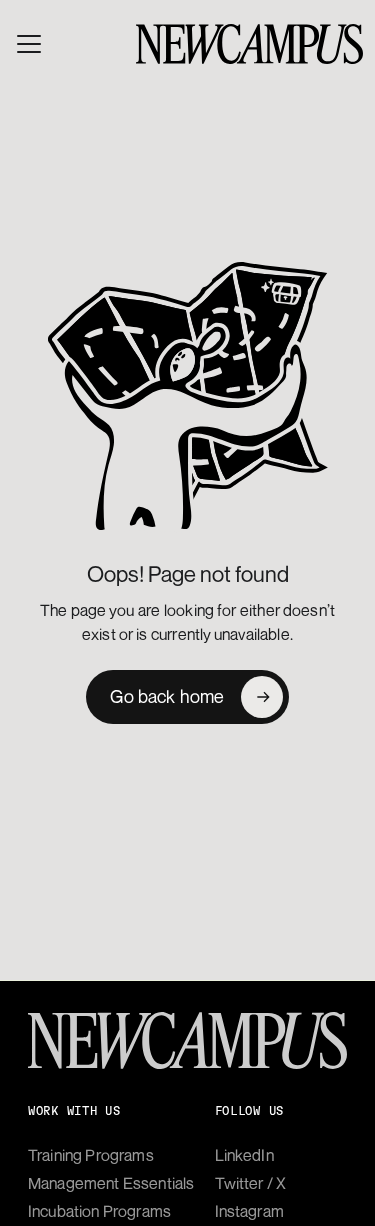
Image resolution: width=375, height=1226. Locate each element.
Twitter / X (251, 1183)
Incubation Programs (99, 1211)
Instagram (249, 1211)
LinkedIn (244, 1155)
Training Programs (91, 1155)
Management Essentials (111, 1183)
